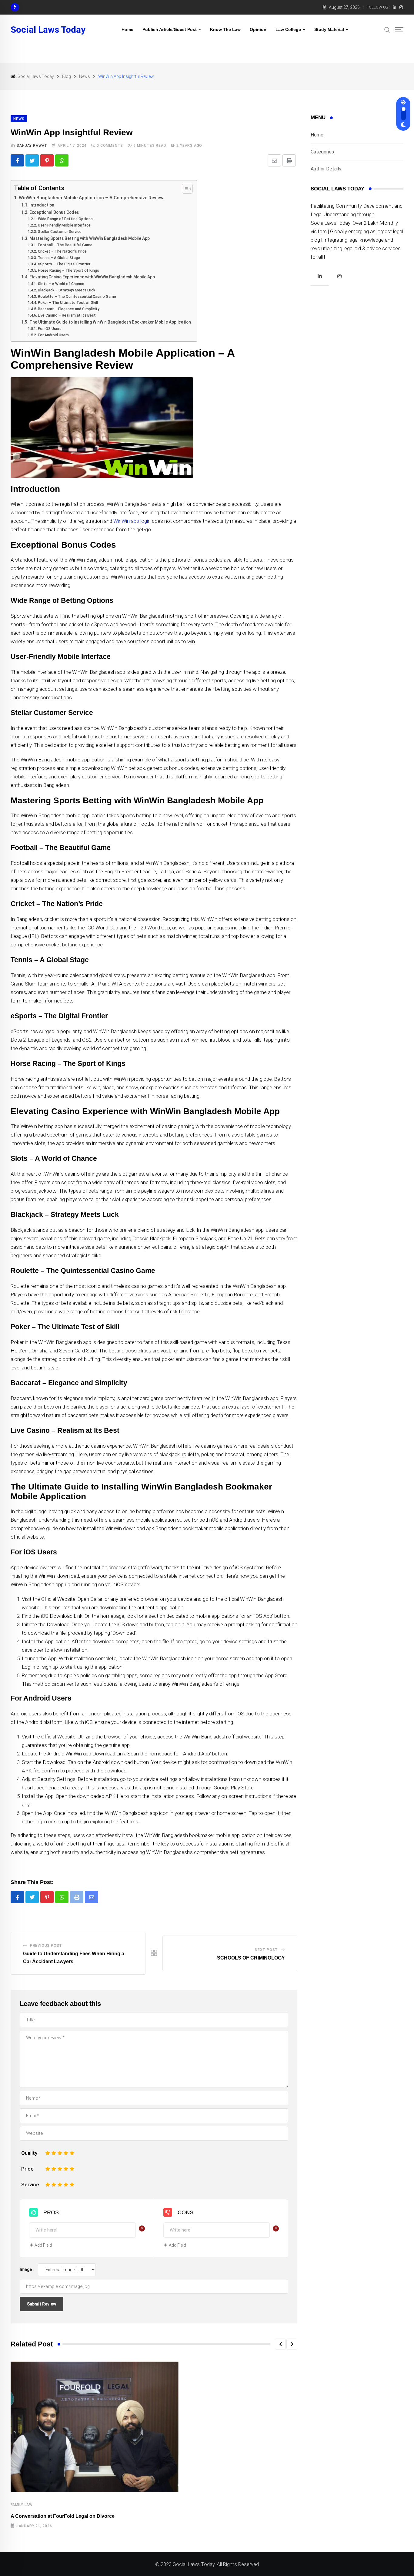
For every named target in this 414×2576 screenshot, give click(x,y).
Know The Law (225, 29)
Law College (288, 29)
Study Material (329, 29)
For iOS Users (50, 329)
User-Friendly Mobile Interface (64, 225)
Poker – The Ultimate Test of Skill (68, 302)
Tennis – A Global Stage (59, 258)
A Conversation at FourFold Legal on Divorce (63, 2516)
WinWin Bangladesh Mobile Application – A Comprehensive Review (91, 198)
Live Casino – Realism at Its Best (67, 315)
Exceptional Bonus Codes (54, 212)
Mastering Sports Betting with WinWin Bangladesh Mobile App (90, 238)
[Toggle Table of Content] (184, 189)
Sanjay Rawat (32, 146)
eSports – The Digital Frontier (64, 264)
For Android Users (53, 335)
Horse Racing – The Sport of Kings (68, 270)
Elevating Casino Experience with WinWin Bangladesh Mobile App (92, 277)
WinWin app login (132, 521)
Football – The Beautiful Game (65, 245)
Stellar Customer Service (60, 232)
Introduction (42, 205)
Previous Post (46, 1946)
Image (26, 2269)
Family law (22, 2505)
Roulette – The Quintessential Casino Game (77, 296)
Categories (322, 152)
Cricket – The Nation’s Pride (62, 251)
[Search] (387, 29)
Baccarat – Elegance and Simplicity (68, 309)
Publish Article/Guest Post (170, 29)
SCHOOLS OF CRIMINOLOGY (251, 1958)
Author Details (326, 169)
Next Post (266, 1950)
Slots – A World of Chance (61, 284)
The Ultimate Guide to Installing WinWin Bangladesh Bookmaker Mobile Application (110, 322)
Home (127, 29)
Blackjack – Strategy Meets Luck (66, 290)
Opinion (258, 29)
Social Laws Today (48, 30)
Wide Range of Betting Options (65, 219)
